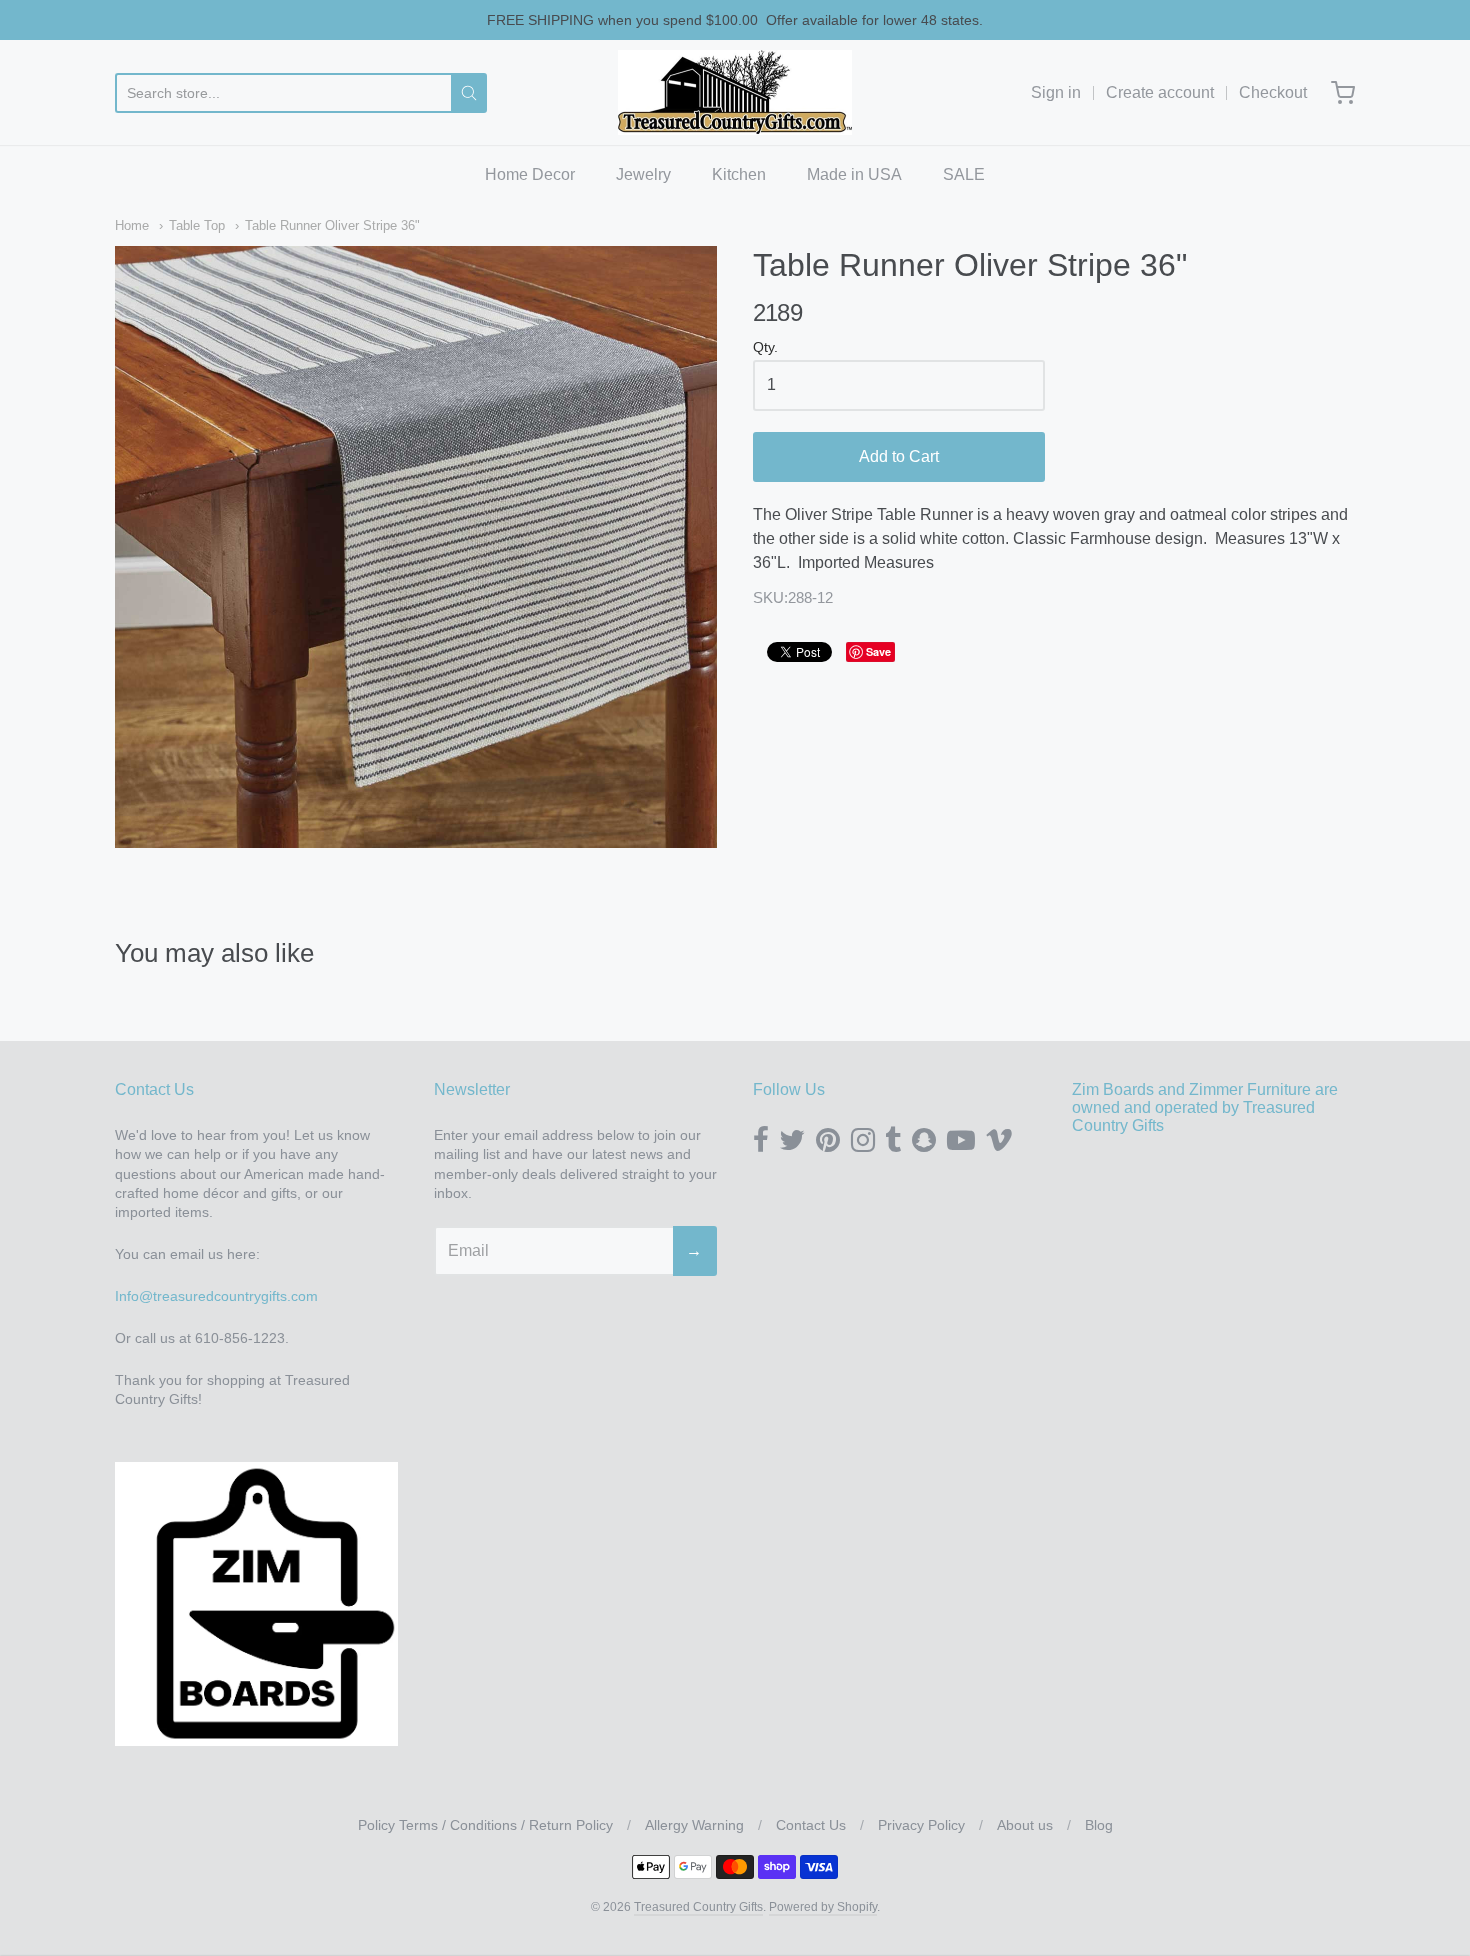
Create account (1160, 92)
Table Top (197, 225)
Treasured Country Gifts (698, 1907)
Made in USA (854, 174)
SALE (964, 174)
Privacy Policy (921, 1825)
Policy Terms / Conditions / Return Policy (485, 1825)
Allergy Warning (694, 1825)
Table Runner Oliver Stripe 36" (332, 225)
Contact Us (811, 1825)
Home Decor (530, 174)
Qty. (765, 347)
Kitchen (739, 174)
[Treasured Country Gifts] (735, 92)
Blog (1099, 1825)
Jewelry (643, 174)
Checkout (1273, 92)
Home (132, 225)
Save (878, 651)
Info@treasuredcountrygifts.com (216, 1296)
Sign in (1056, 92)
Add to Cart (899, 456)
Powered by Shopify (823, 1907)
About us (1025, 1825)
